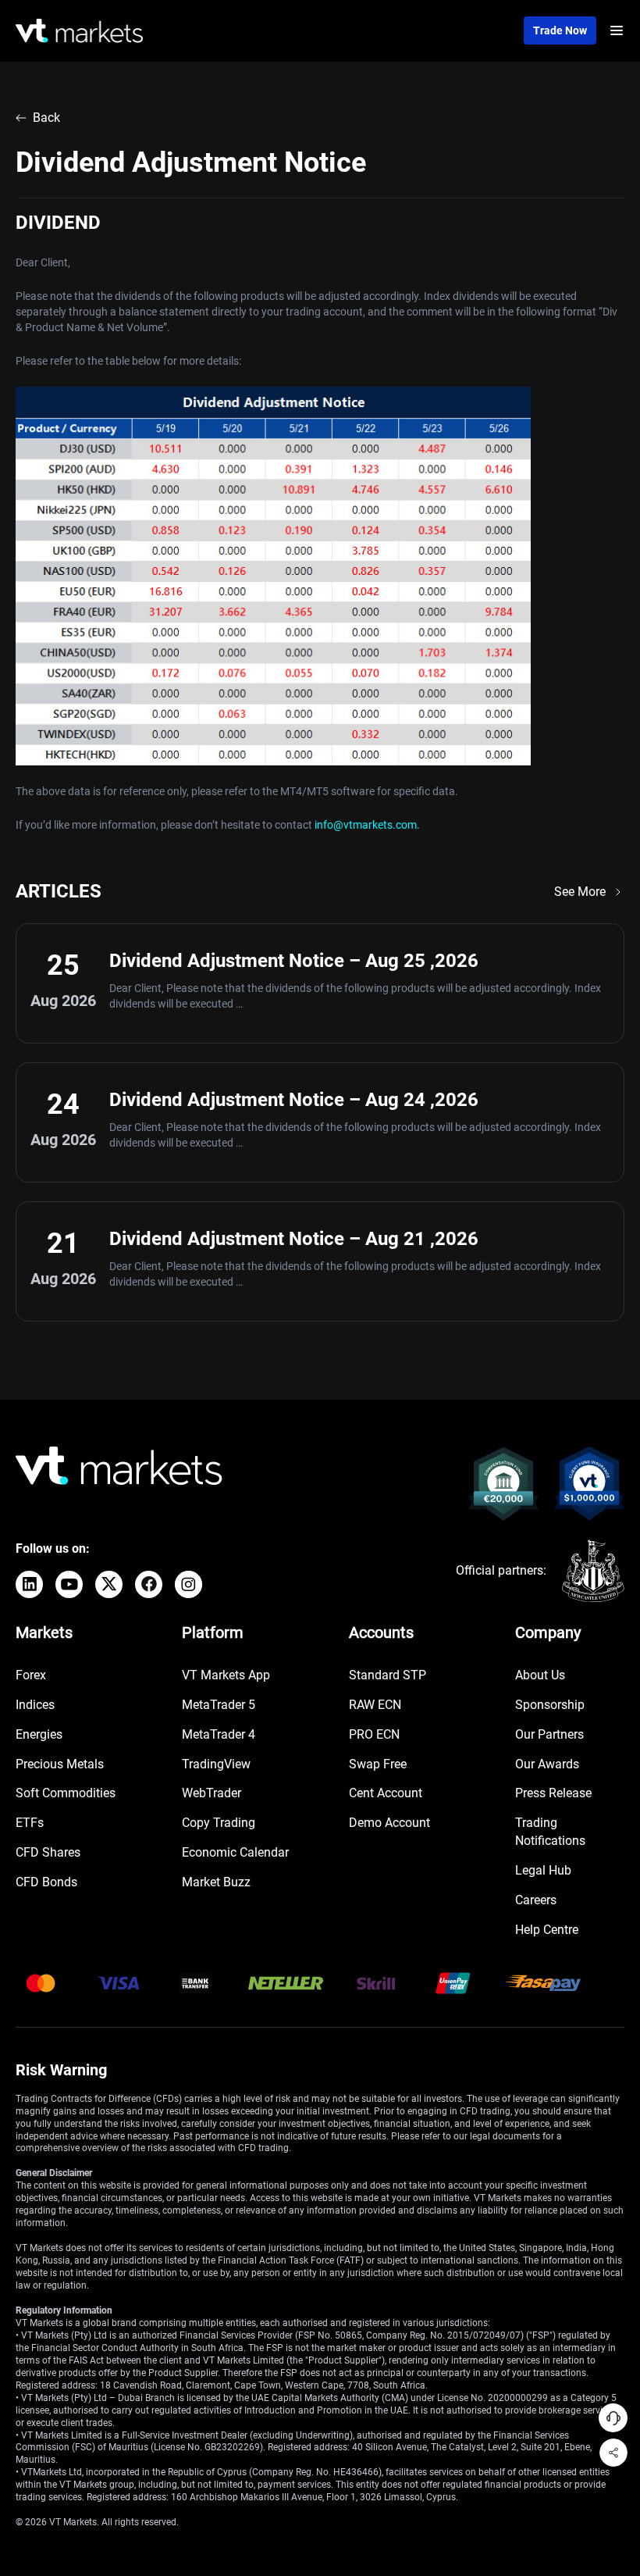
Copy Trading (219, 1823)
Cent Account (386, 1793)
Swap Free (378, 1764)
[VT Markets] (79, 31)
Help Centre (547, 1930)
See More (580, 892)
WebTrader (212, 1793)
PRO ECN (374, 1734)
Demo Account (389, 1823)
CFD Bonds (46, 1882)
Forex (31, 1675)
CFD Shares (48, 1852)
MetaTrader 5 (219, 1705)
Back (46, 118)
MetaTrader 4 (219, 1734)
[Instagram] (188, 1584)
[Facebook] (149, 1584)
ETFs (30, 1823)
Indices (35, 1705)
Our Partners (549, 1734)
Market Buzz (216, 1882)
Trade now (560, 30)
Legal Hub (543, 1870)
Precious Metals (60, 1764)
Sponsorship (550, 1705)
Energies (39, 1734)
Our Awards (547, 1764)
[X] (109, 1584)
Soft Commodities (66, 1793)
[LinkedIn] (29, 1584)
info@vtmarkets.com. (367, 825)
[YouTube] (69, 1584)
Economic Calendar (235, 1852)
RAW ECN (375, 1705)
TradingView (216, 1764)
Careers (536, 1900)
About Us (540, 1675)
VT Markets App (226, 1675)
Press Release (553, 1793)
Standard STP (388, 1675)
